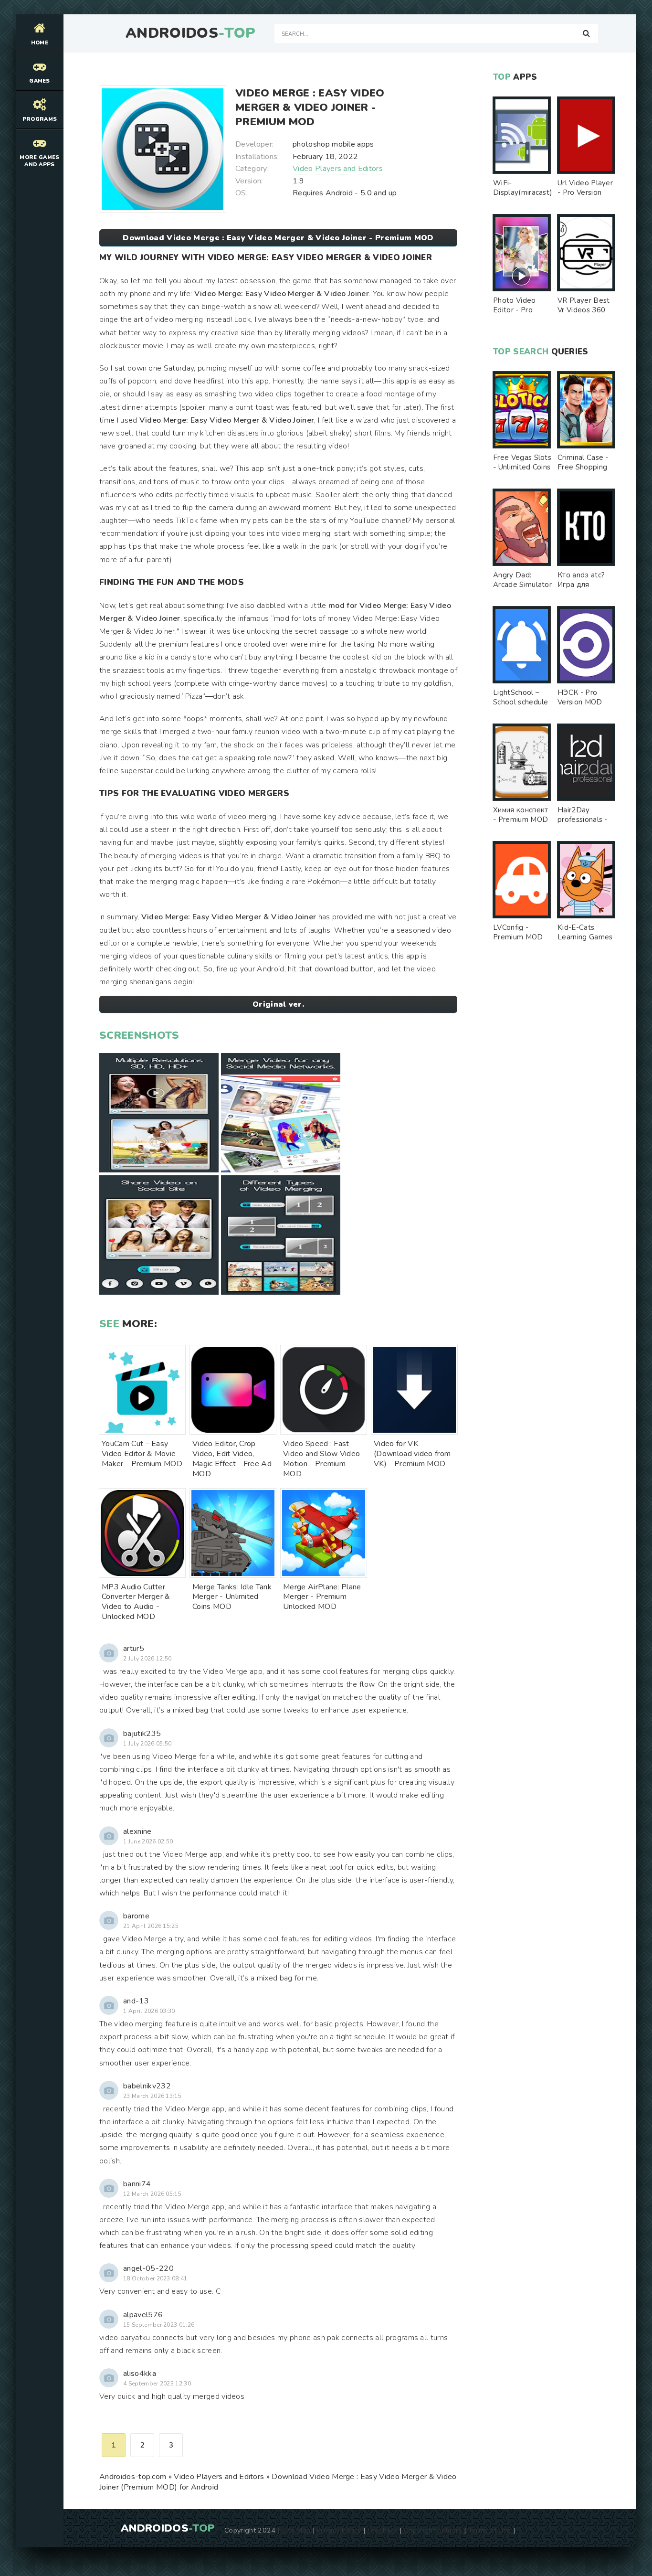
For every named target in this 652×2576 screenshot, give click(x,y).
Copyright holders (433, 2530)
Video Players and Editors (338, 169)
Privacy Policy (339, 2530)
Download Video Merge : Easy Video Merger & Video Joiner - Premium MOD (278, 238)
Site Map (296, 2530)
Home (40, 43)
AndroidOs (190, 33)
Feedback (383, 2530)
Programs (40, 119)
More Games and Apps (39, 161)
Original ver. (278, 1004)
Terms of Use (490, 2530)
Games (40, 81)
